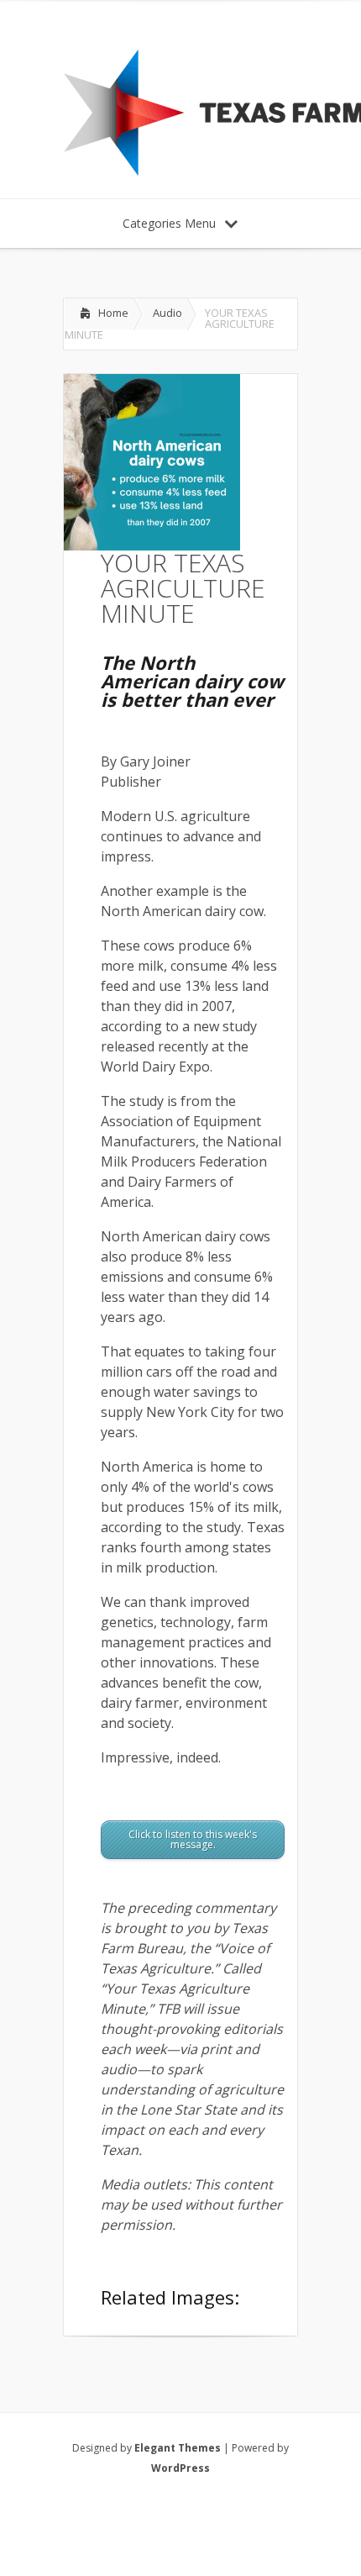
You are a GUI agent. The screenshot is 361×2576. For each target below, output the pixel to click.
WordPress (180, 2468)
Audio (167, 313)
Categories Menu (169, 223)
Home (113, 313)
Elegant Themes (178, 2448)
